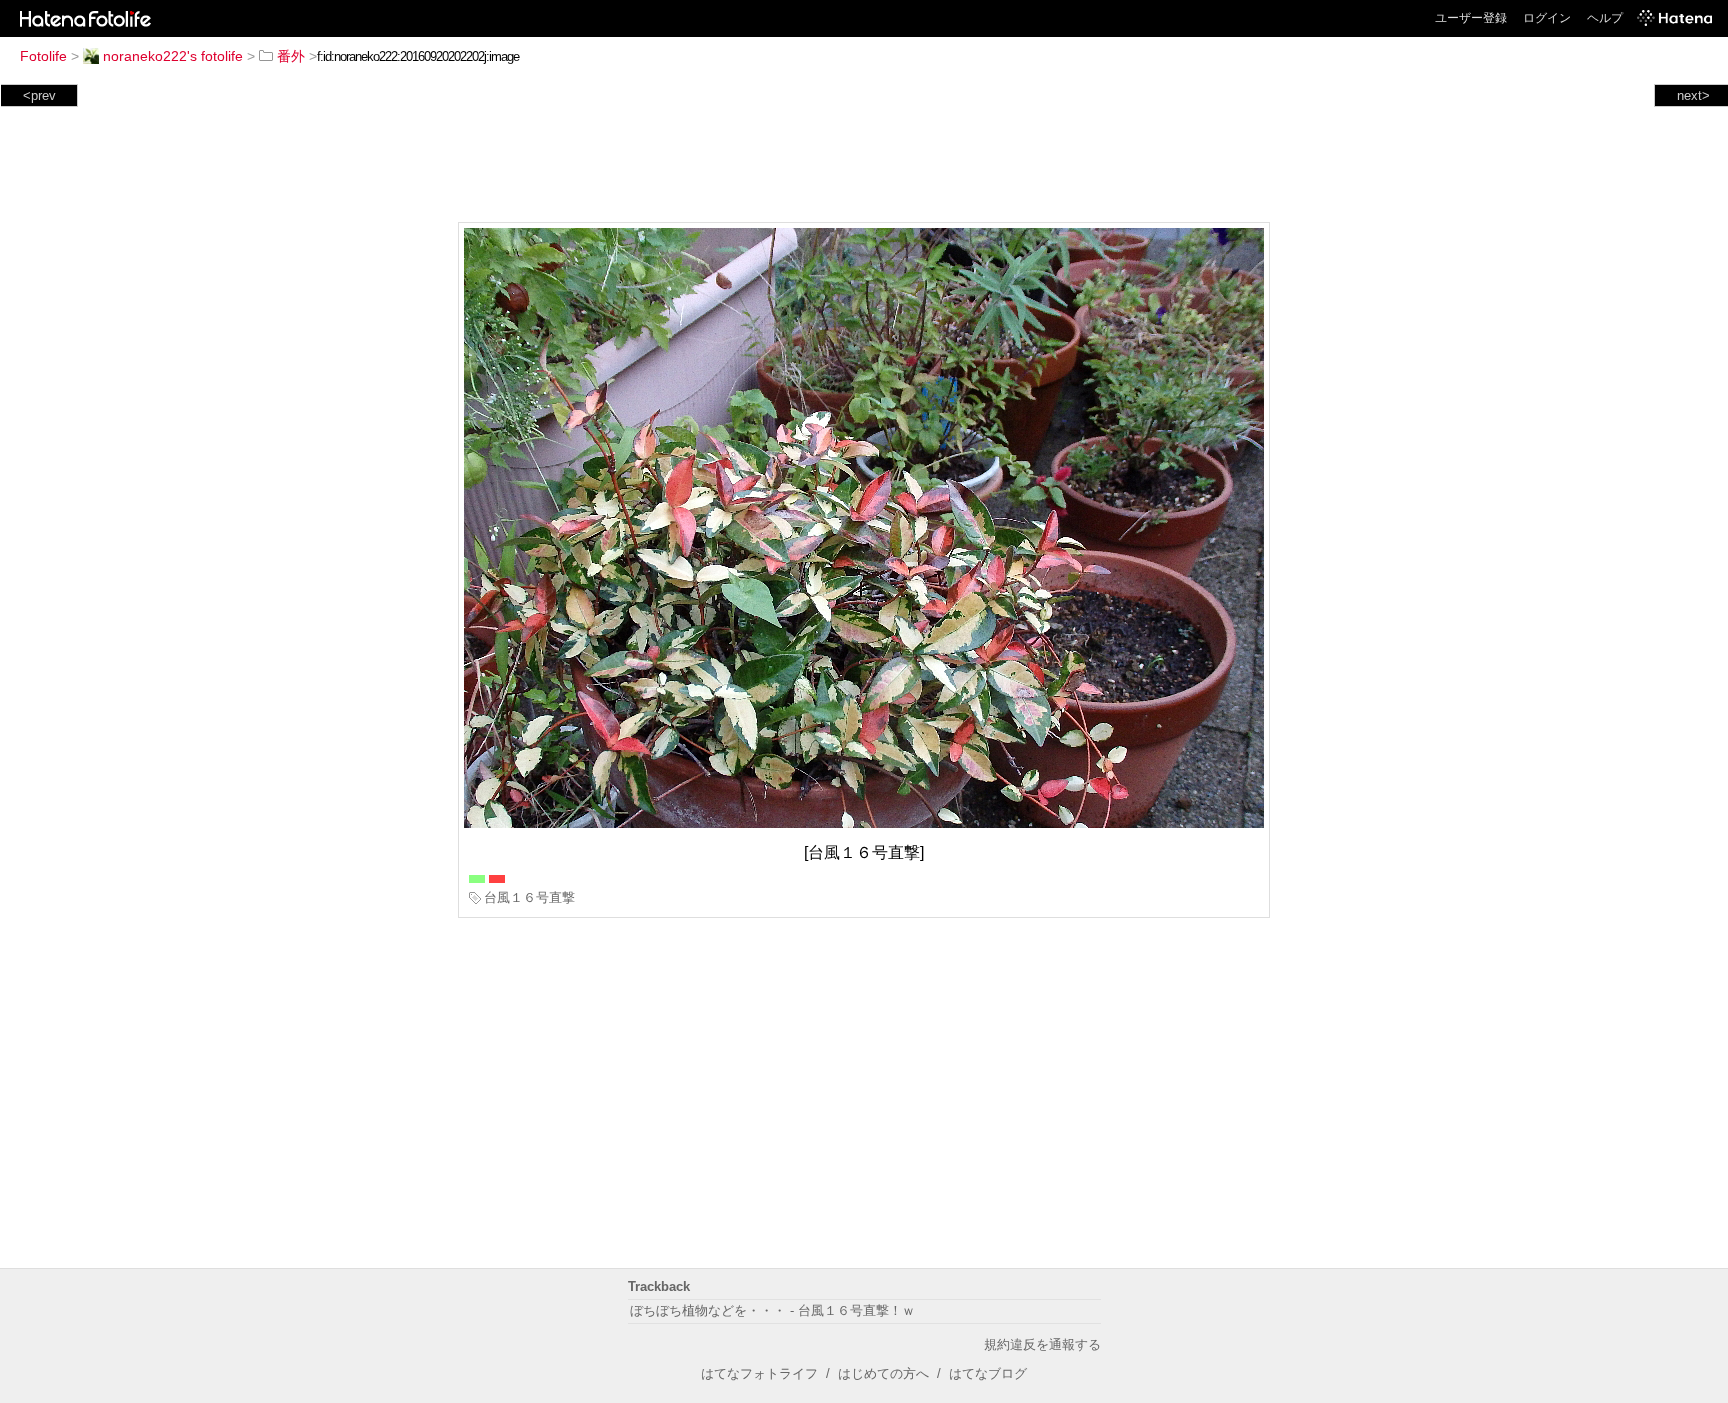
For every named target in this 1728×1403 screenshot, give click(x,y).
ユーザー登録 (1471, 18)
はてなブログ (988, 1373)
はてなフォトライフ (759, 1373)
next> (1693, 95)
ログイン (1547, 18)
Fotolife (43, 56)
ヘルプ (1605, 18)
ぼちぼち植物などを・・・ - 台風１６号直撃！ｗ (772, 1310)
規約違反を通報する (1042, 1344)
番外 (291, 56)
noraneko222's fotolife (173, 56)
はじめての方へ (883, 1373)
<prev (39, 95)
